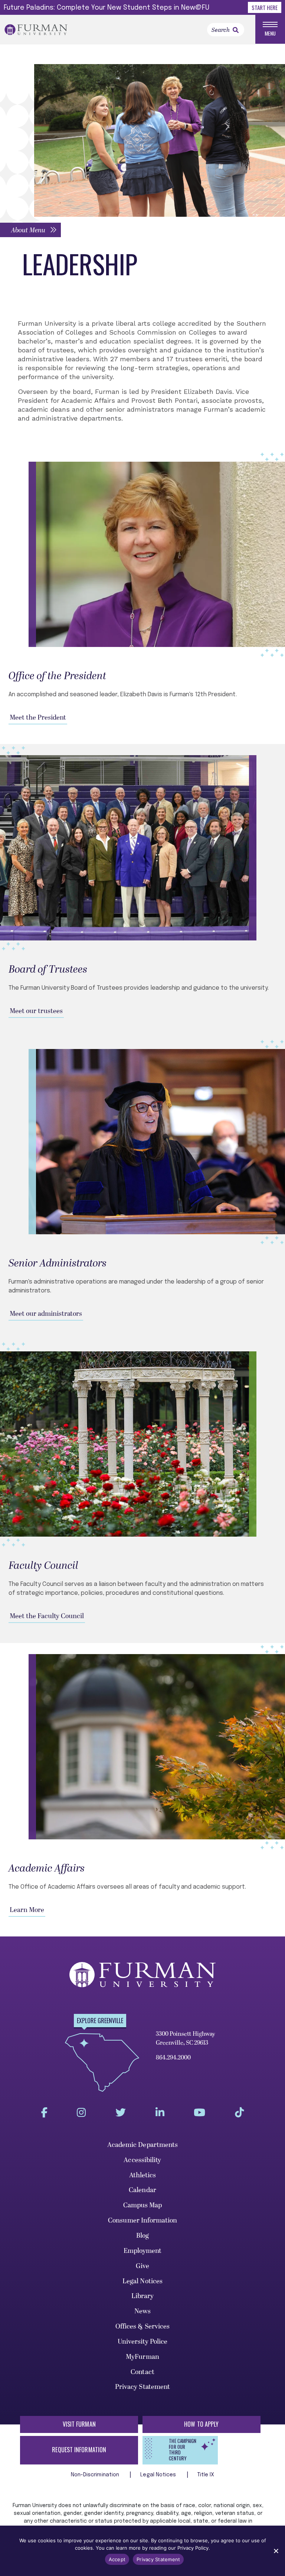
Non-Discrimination (96, 2475)
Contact (142, 2372)
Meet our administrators (46, 1314)
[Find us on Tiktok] (239, 2113)
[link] (236, 30)
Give (142, 2266)
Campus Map (143, 2205)
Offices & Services (143, 2326)
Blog (142, 2236)
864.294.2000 (173, 2058)
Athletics (143, 2175)
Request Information (79, 2450)
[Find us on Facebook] (44, 2113)
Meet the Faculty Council (47, 1616)
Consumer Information (142, 2220)
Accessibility (142, 2160)
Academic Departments (143, 2145)
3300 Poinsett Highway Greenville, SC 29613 (186, 2038)
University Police (143, 2342)
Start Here (265, 7)
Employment (143, 2251)
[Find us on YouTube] (199, 2113)
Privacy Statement (143, 2387)
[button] (30, 230)
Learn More (27, 1910)
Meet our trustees (36, 1011)
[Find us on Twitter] (121, 2113)
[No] (276, 2551)
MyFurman (142, 2357)
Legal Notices (142, 2281)
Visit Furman (79, 2424)
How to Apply (201, 2424)
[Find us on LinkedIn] (160, 2113)
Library (143, 2296)
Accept (117, 2559)
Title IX (206, 2475)
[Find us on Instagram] (81, 2113)
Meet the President (38, 718)
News (142, 2311)
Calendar (142, 2190)
